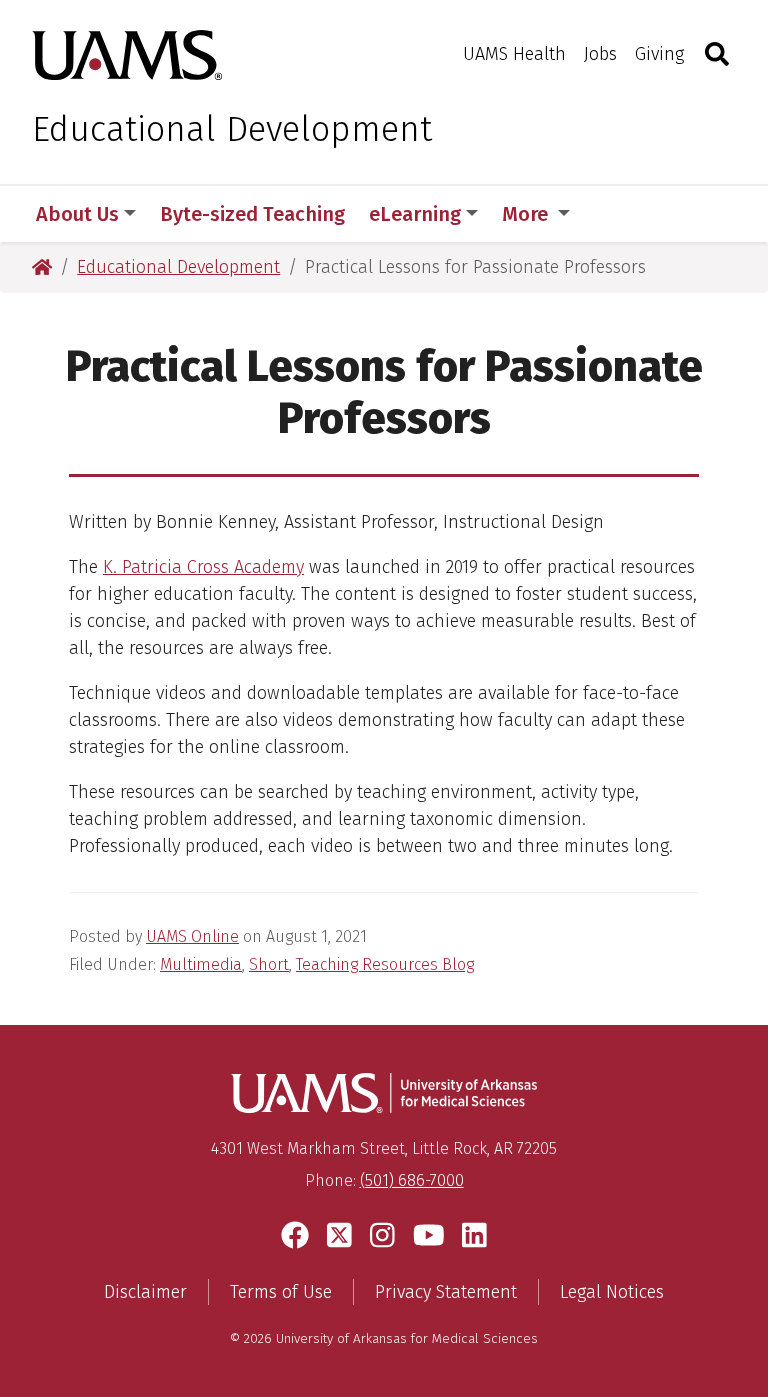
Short (269, 964)
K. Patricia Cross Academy (203, 567)
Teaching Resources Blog (385, 964)
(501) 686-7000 (412, 1180)
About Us (77, 214)
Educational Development (232, 129)
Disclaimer (145, 1292)
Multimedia (201, 964)
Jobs (600, 54)
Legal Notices (612, 1292)
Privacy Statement (446, 1292)
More (527, 214)
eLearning (415, 214)
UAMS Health (514, 54)
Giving (659, 54)
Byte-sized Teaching (252, 214)
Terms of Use (281, 1292)
